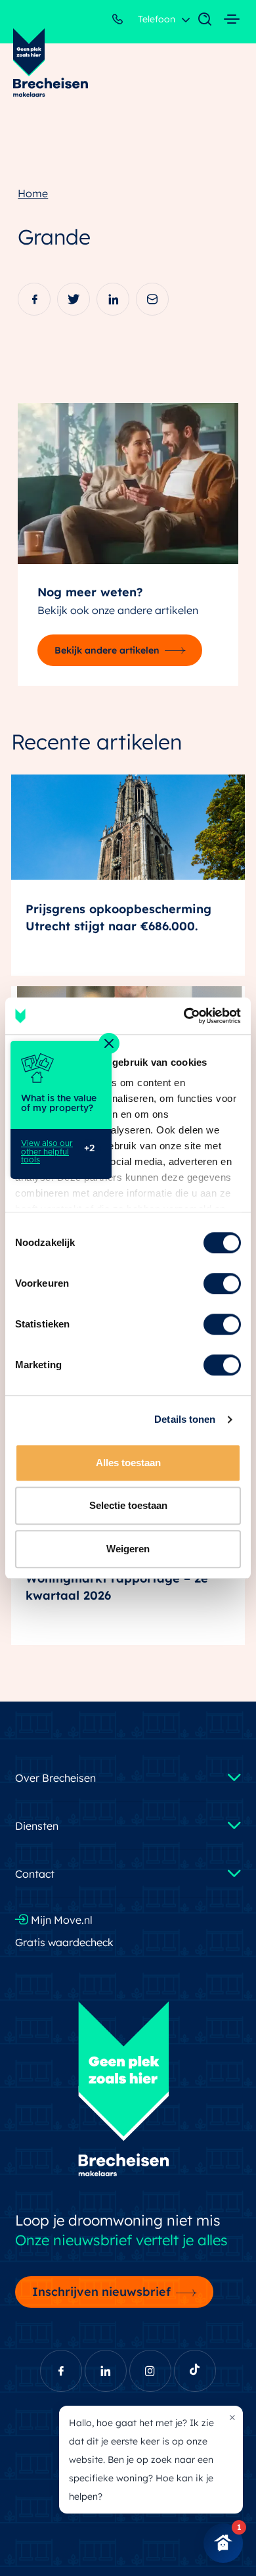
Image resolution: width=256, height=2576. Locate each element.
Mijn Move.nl (60, 1920)
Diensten (37, 1826)
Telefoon (155, 19)
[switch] (222, 1283)
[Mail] (152, 299)
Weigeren (128, 1549)
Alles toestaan (128, 1463)
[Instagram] (150, 2371)
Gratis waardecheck (64, 1942)
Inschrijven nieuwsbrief (101, 2291)
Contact (35, 1874)
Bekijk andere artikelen (107, 650)
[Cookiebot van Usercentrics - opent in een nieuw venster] (184, 1016)
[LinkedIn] (113, 299)
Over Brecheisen (55, 1778)
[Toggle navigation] (198, 20)
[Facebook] (34, 299)
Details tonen (185, 1419)
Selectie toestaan (128, 1505)
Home (33, 193)
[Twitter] (74, 299)
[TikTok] (195, 2371)
